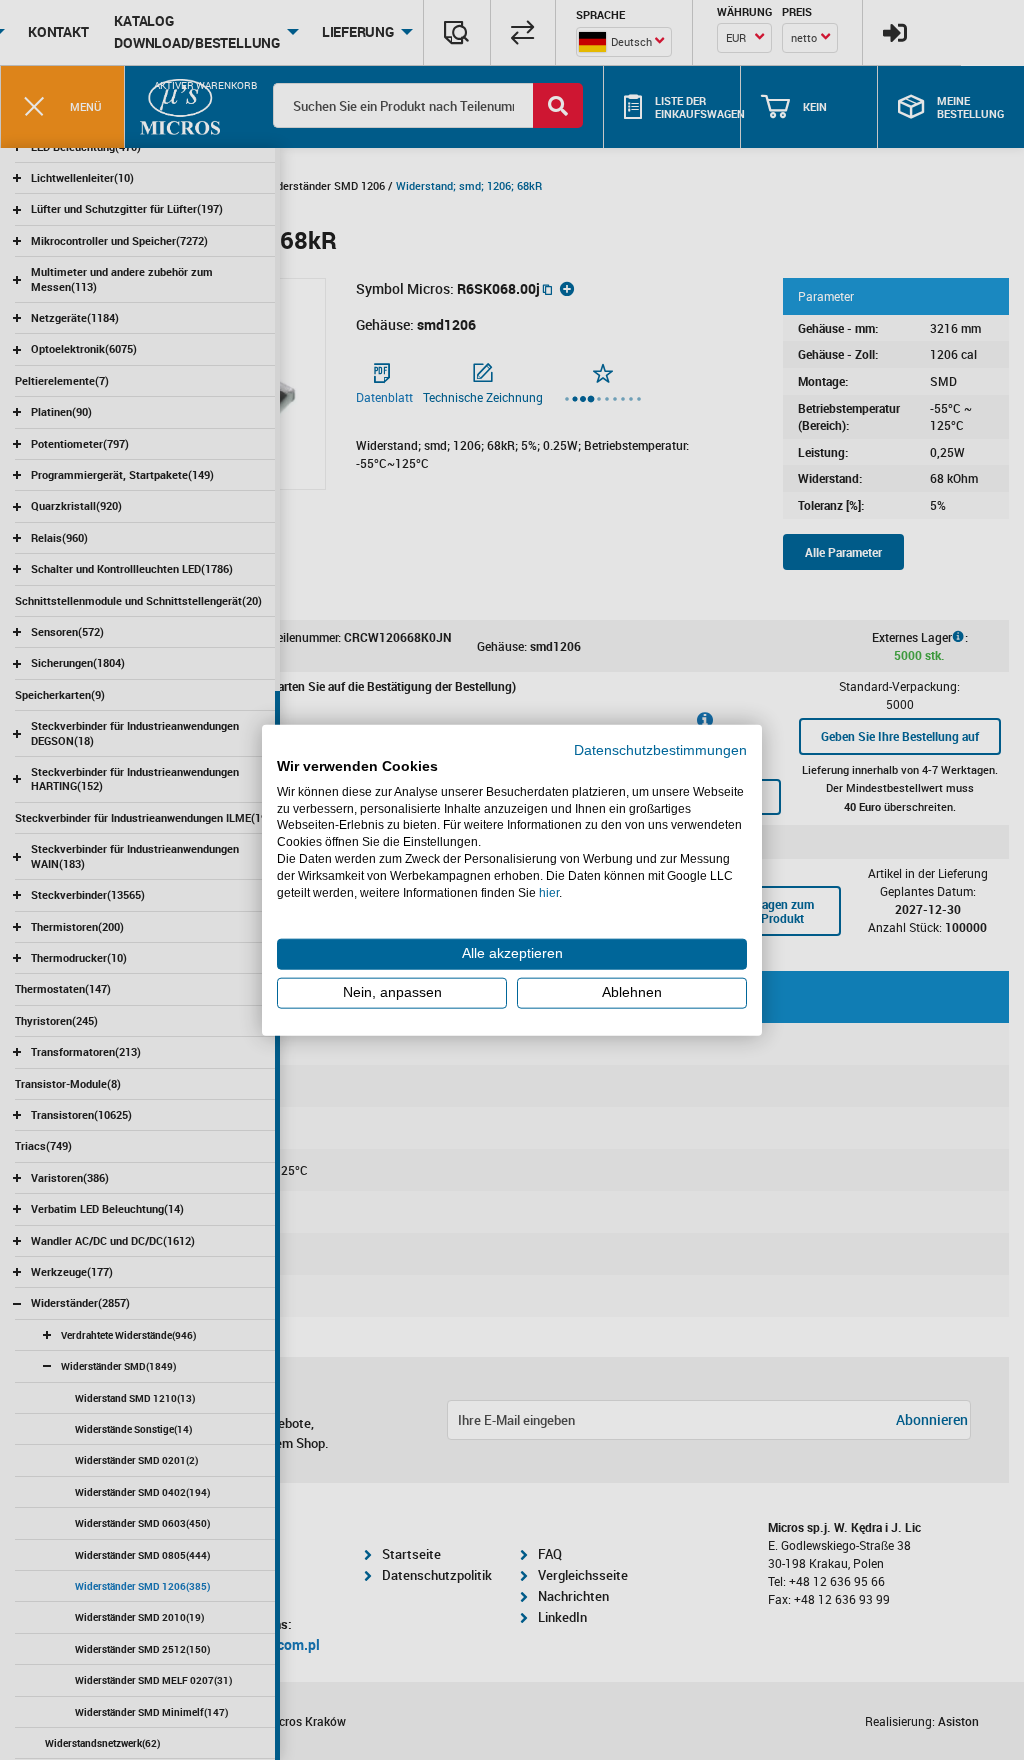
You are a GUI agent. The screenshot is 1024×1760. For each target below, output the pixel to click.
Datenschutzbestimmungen (660, 750)
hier (549, 892)
